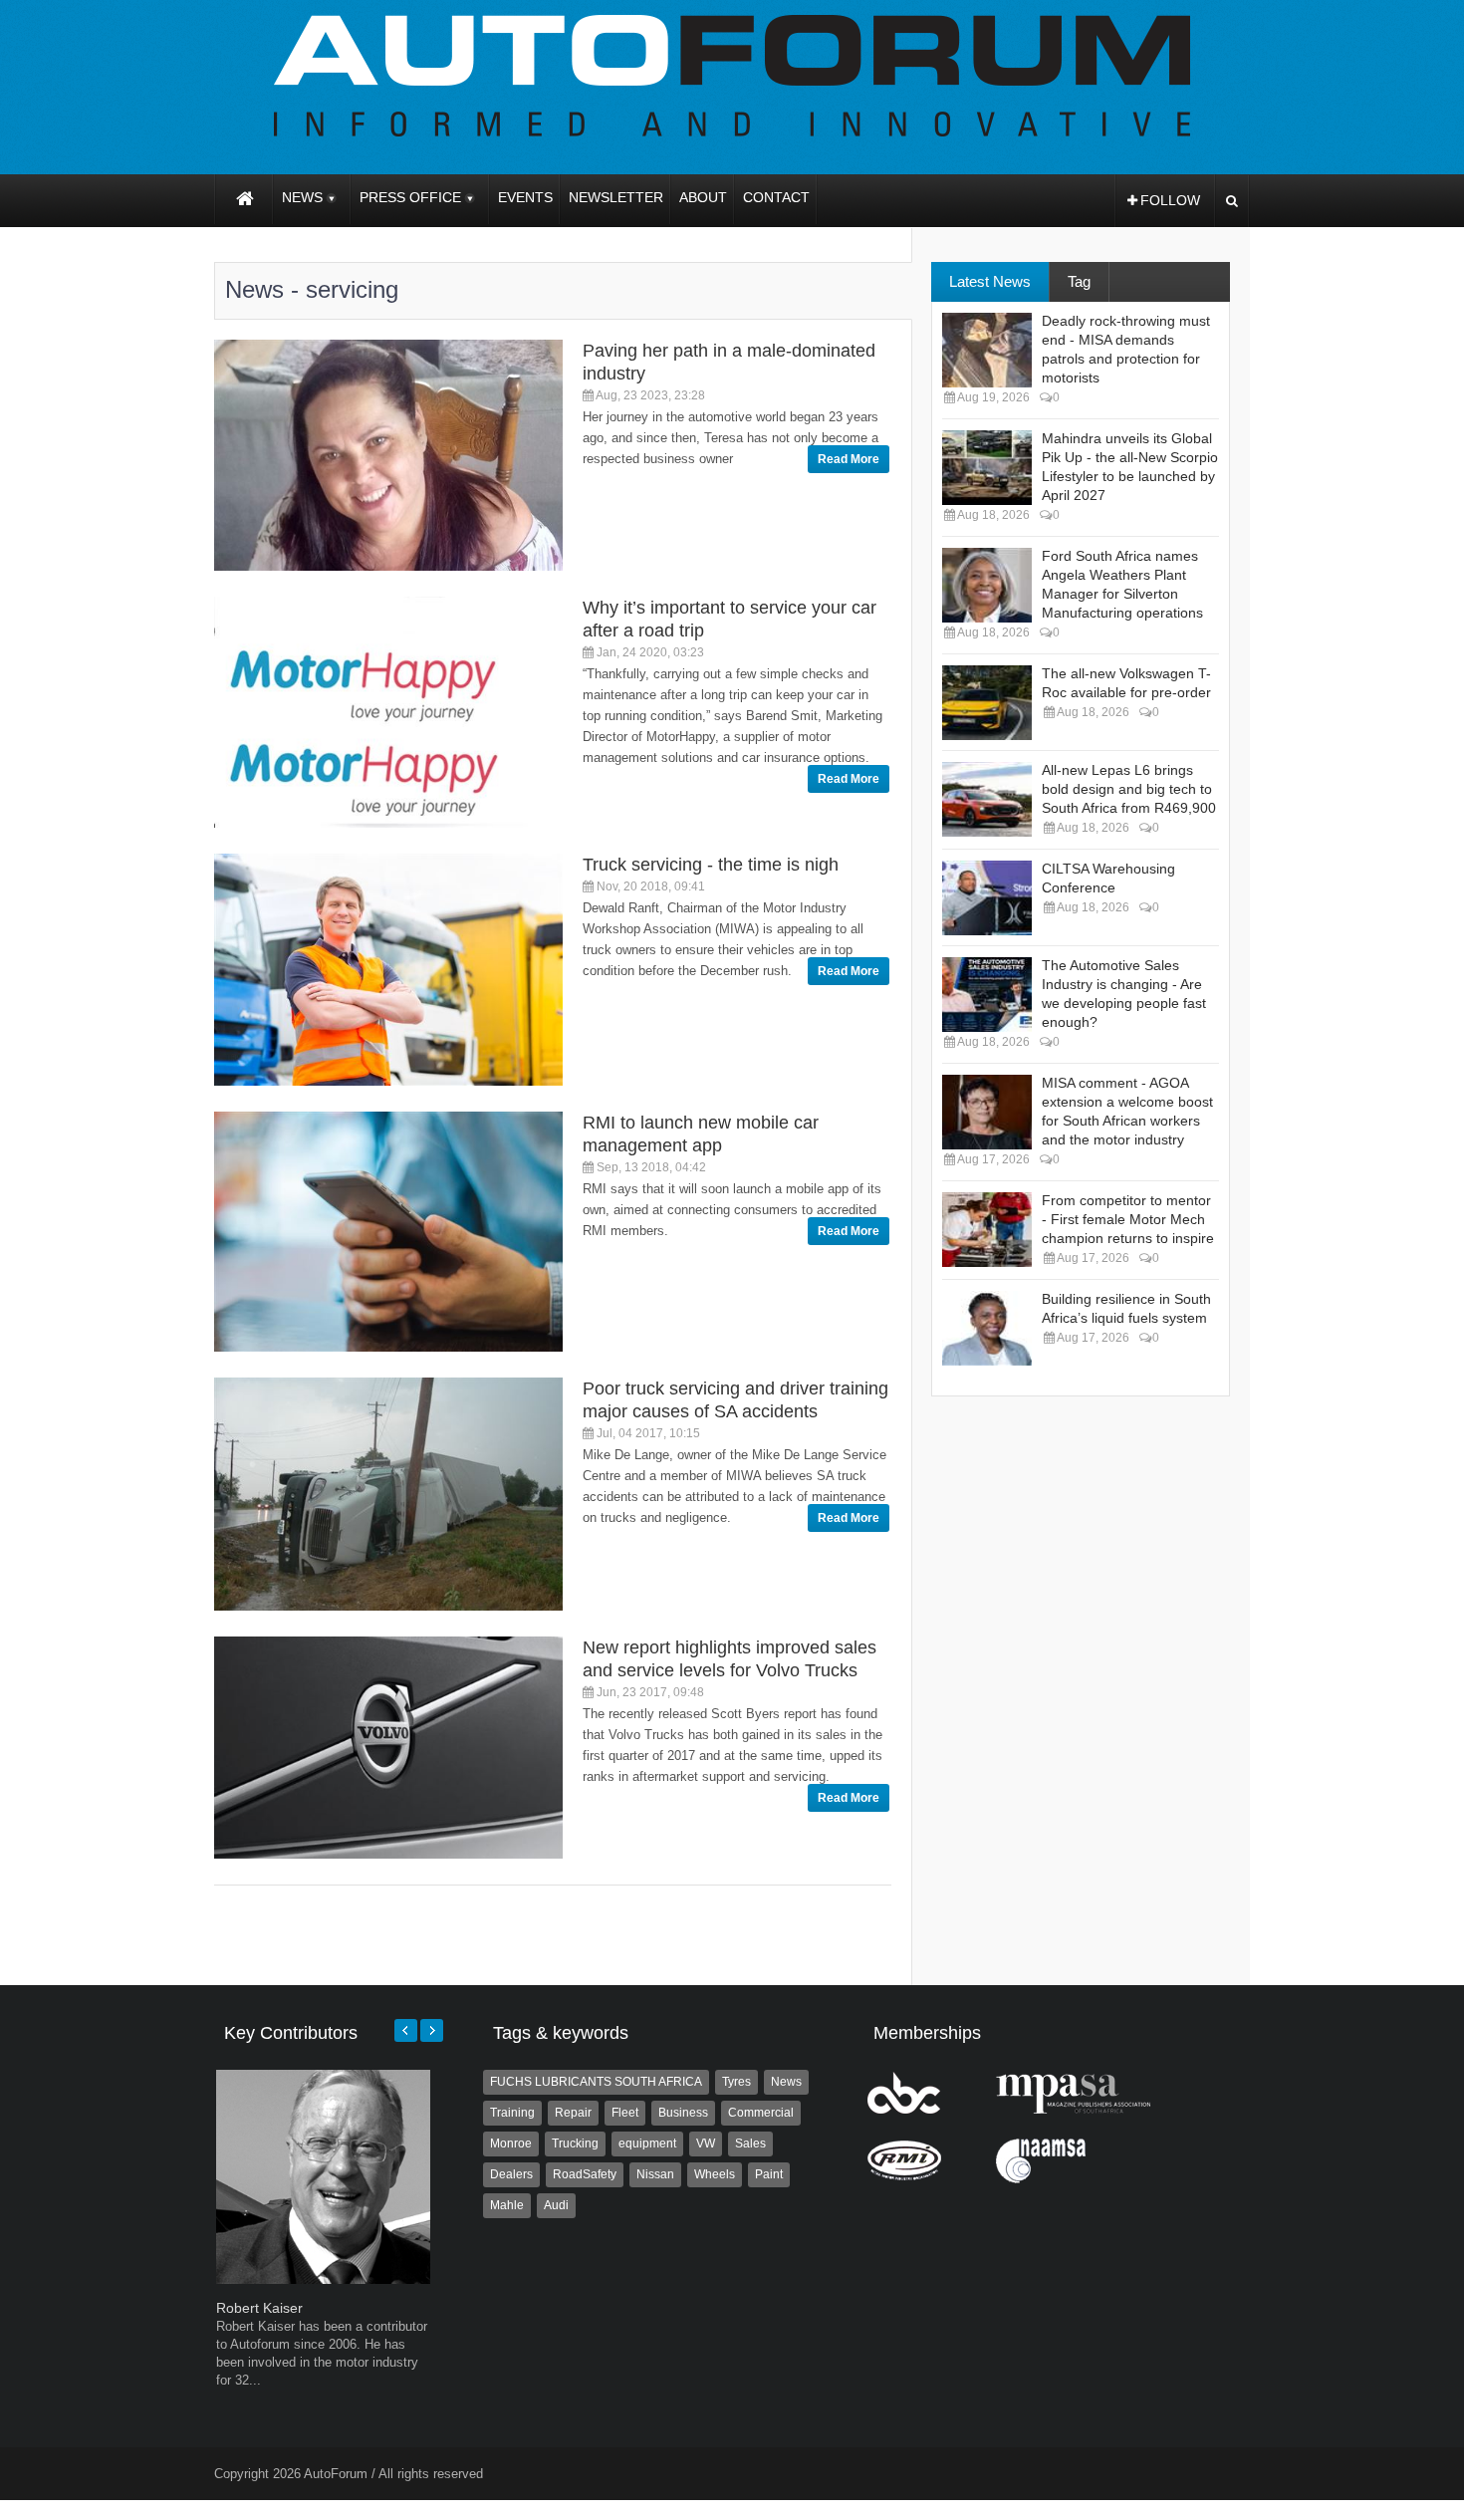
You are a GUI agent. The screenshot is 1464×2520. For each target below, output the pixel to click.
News (786, 2082)
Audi (556, 2205)
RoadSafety (585, 2174)
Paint (769, 2174)
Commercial (761, 2113)
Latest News (990, 281)
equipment (647, 2143)
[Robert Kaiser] (323, 2279)
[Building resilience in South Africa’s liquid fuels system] (987, 1328)
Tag (1079, 281)
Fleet (625, 2113)
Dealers (511, 2174)
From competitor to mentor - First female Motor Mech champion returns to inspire (1128, 1219)
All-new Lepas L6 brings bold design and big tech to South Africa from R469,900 (1129, 789)
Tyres (736, 2082)
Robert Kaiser (259, 2308)
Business (683, 2113)
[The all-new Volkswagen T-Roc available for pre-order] (987, 703)
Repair (573, 2113)
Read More (849, 459)
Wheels (715, 2174)
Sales (750, 2143)
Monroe (511, 2143)
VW (706, 2143)
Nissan (655, 2174)
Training (512, 2113)
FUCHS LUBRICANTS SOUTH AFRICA (596, 2082)
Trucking (575, 2143)
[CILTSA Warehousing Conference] (987, 898)
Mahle (507, 2205)
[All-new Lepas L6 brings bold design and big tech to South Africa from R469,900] (987, 799)
